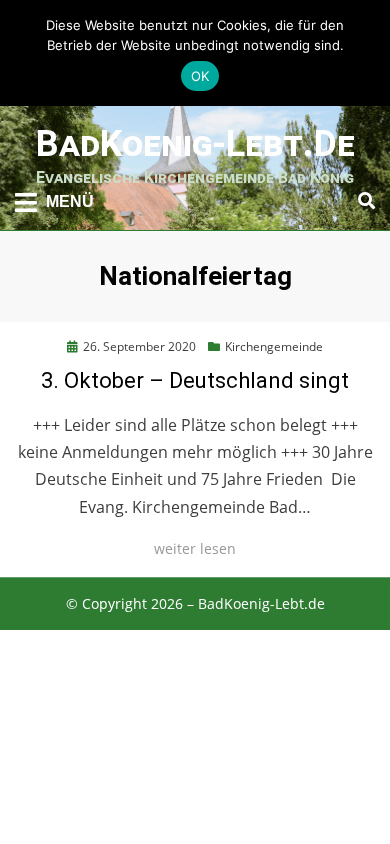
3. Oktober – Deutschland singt (195, 380)
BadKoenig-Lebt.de (195, 144)
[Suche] (361, 201)
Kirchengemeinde (274, 346)
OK (200, 76)
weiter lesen (195, 548)
